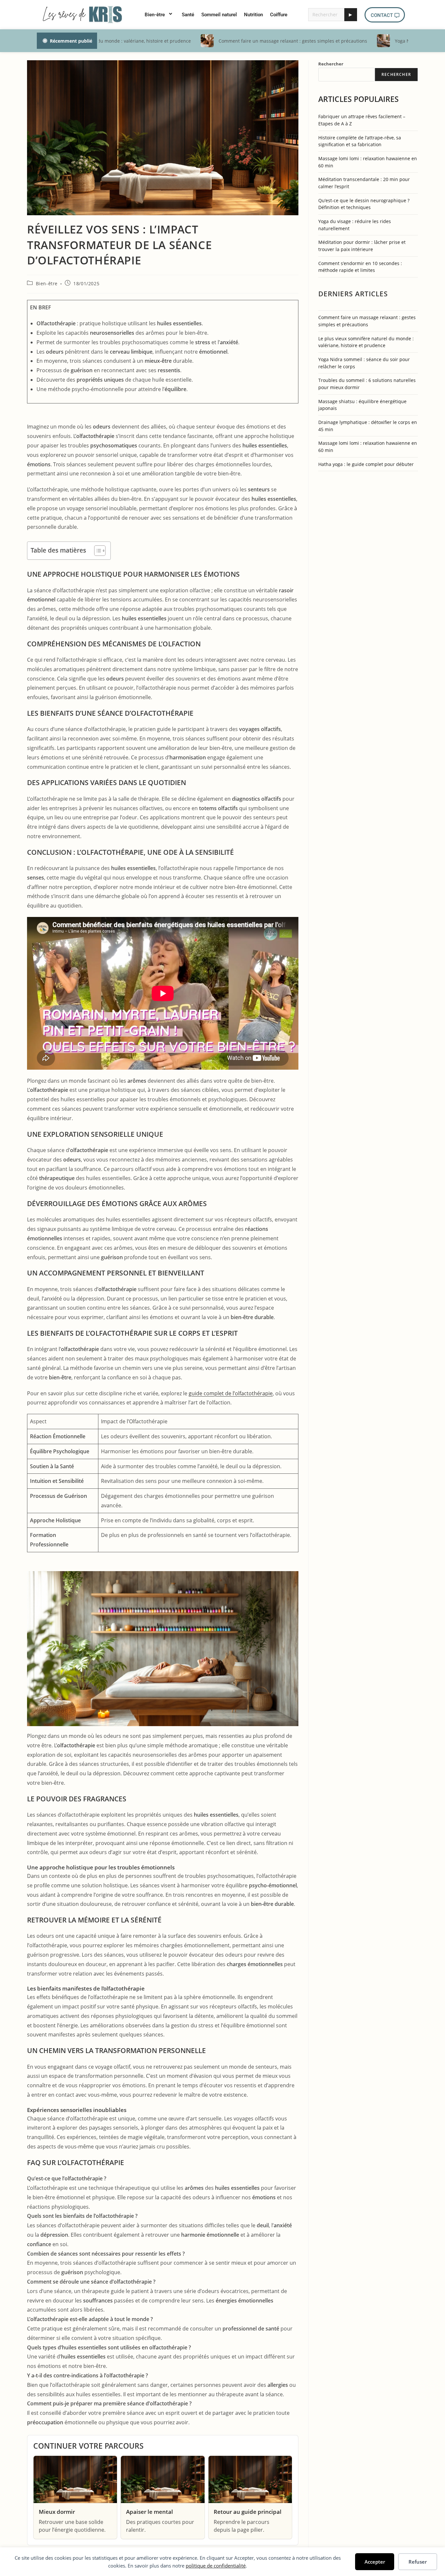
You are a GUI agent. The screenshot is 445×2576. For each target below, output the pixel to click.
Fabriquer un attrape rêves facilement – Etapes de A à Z (362, 120)
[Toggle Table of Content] (97, 551)
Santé (188, 15)
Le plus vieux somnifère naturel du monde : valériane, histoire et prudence (366, 342)
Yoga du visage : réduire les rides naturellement (355, 225)
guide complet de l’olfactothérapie (231, 1393)
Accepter (375, 2562)
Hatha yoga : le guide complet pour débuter (366, 464)
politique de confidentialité (216, 2566)
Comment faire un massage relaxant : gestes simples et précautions (367, 321)
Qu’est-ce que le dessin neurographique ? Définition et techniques (364, 204)
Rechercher (331, 64)
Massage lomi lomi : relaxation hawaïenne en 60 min (368, 162)
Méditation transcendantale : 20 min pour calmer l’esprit (364, 183)
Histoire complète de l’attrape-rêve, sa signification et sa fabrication (360, 141)
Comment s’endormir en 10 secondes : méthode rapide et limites (360, 267)
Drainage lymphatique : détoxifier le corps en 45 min (368, 426)
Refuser (418, 2562)
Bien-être (155, 15)
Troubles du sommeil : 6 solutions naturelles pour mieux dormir (367, 384)
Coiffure (279, 15)
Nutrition (253, 15)
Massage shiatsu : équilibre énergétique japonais (362, 405)
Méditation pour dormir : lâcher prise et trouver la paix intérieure (362, 246)
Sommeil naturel (219, 15)
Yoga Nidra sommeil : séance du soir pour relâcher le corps (364, 363)
